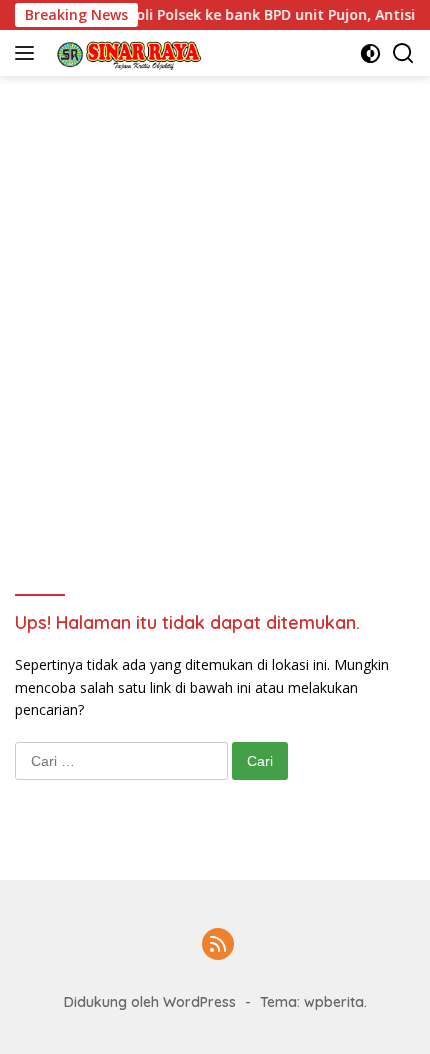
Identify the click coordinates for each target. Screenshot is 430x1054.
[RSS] (218, 945)
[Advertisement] (215, 301)
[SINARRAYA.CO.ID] (124, 53)
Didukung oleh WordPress (150, 1002)
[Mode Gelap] (370, 53)
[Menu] (28, 53)
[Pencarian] (403, 53)
